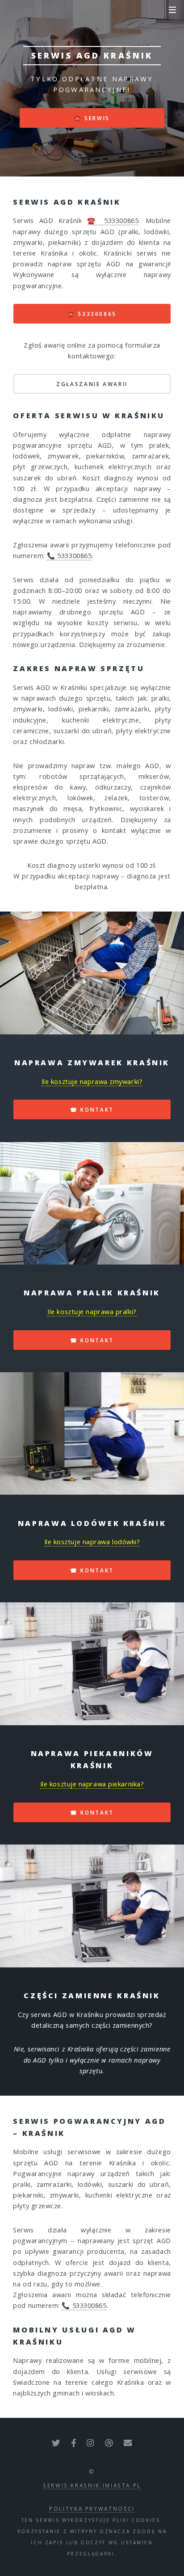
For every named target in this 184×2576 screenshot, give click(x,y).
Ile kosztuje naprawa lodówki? (92, 1542)
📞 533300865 (69, 555)
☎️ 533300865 (113, 220)
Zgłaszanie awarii (92, 384)
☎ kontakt (92, 1109)
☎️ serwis (92, 118)
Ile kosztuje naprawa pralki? (92, 1311)
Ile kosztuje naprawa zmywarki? (92, 1081)
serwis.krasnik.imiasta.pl (92, 2485)
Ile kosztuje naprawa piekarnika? (92, 1784)
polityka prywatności (92, 2509)
